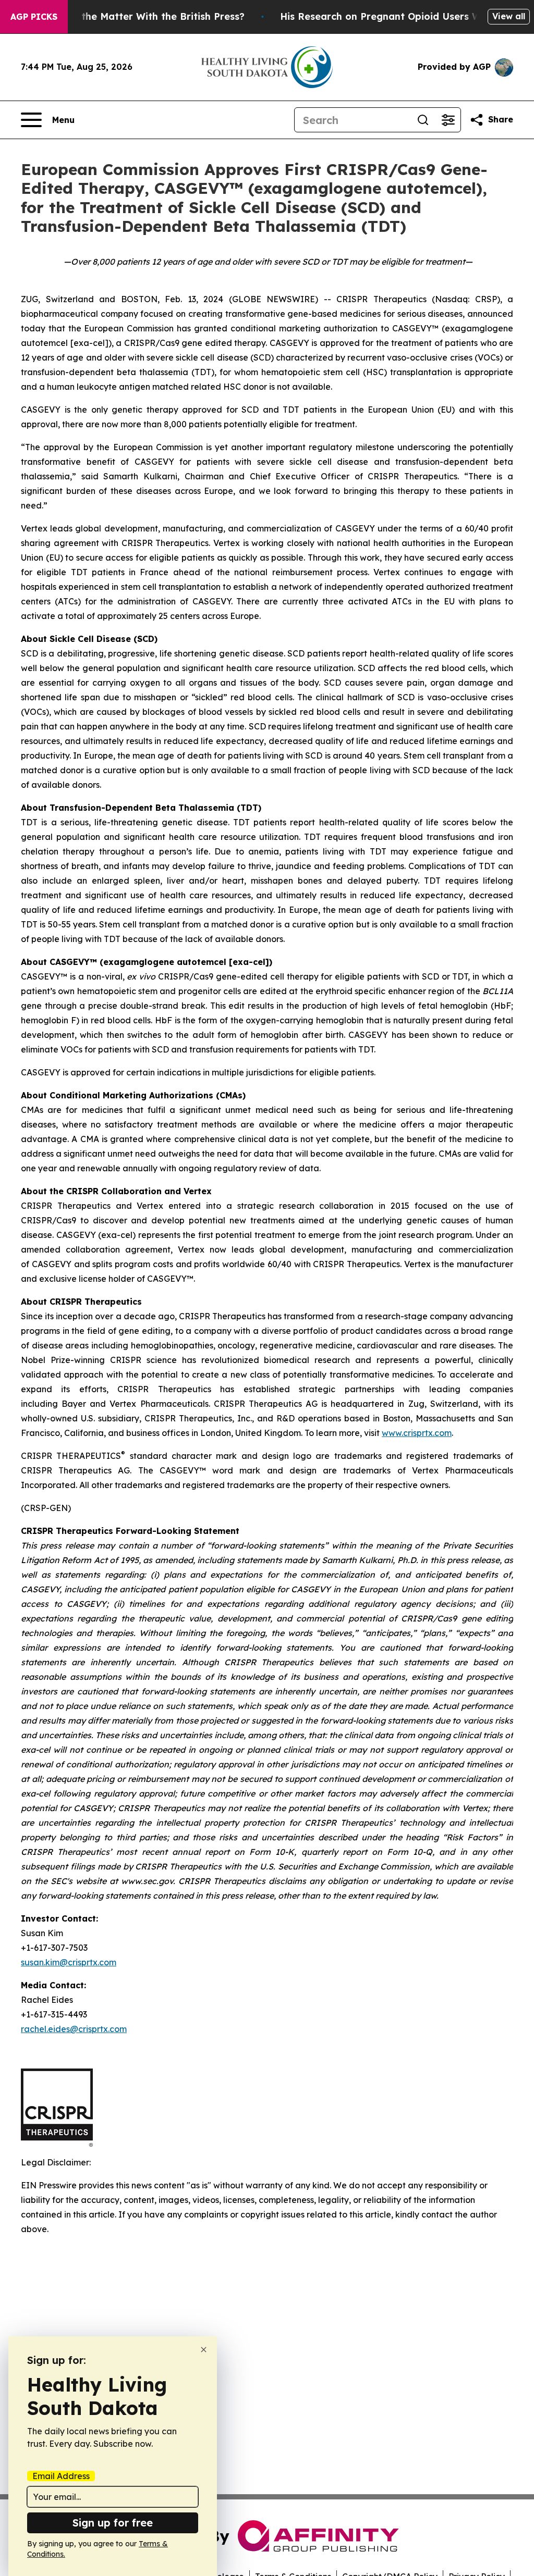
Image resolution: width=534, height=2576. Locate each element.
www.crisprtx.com (417, 1433)
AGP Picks (34, 17)
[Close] (204, 2350)
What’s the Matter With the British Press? (145, 16)
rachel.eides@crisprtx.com (74, 2029)
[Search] (423, 120)
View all (509, 16)
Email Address (61, 2476)
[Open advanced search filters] (448, 120)
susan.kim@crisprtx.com (69, 1962)
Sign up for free (113, 2523)
